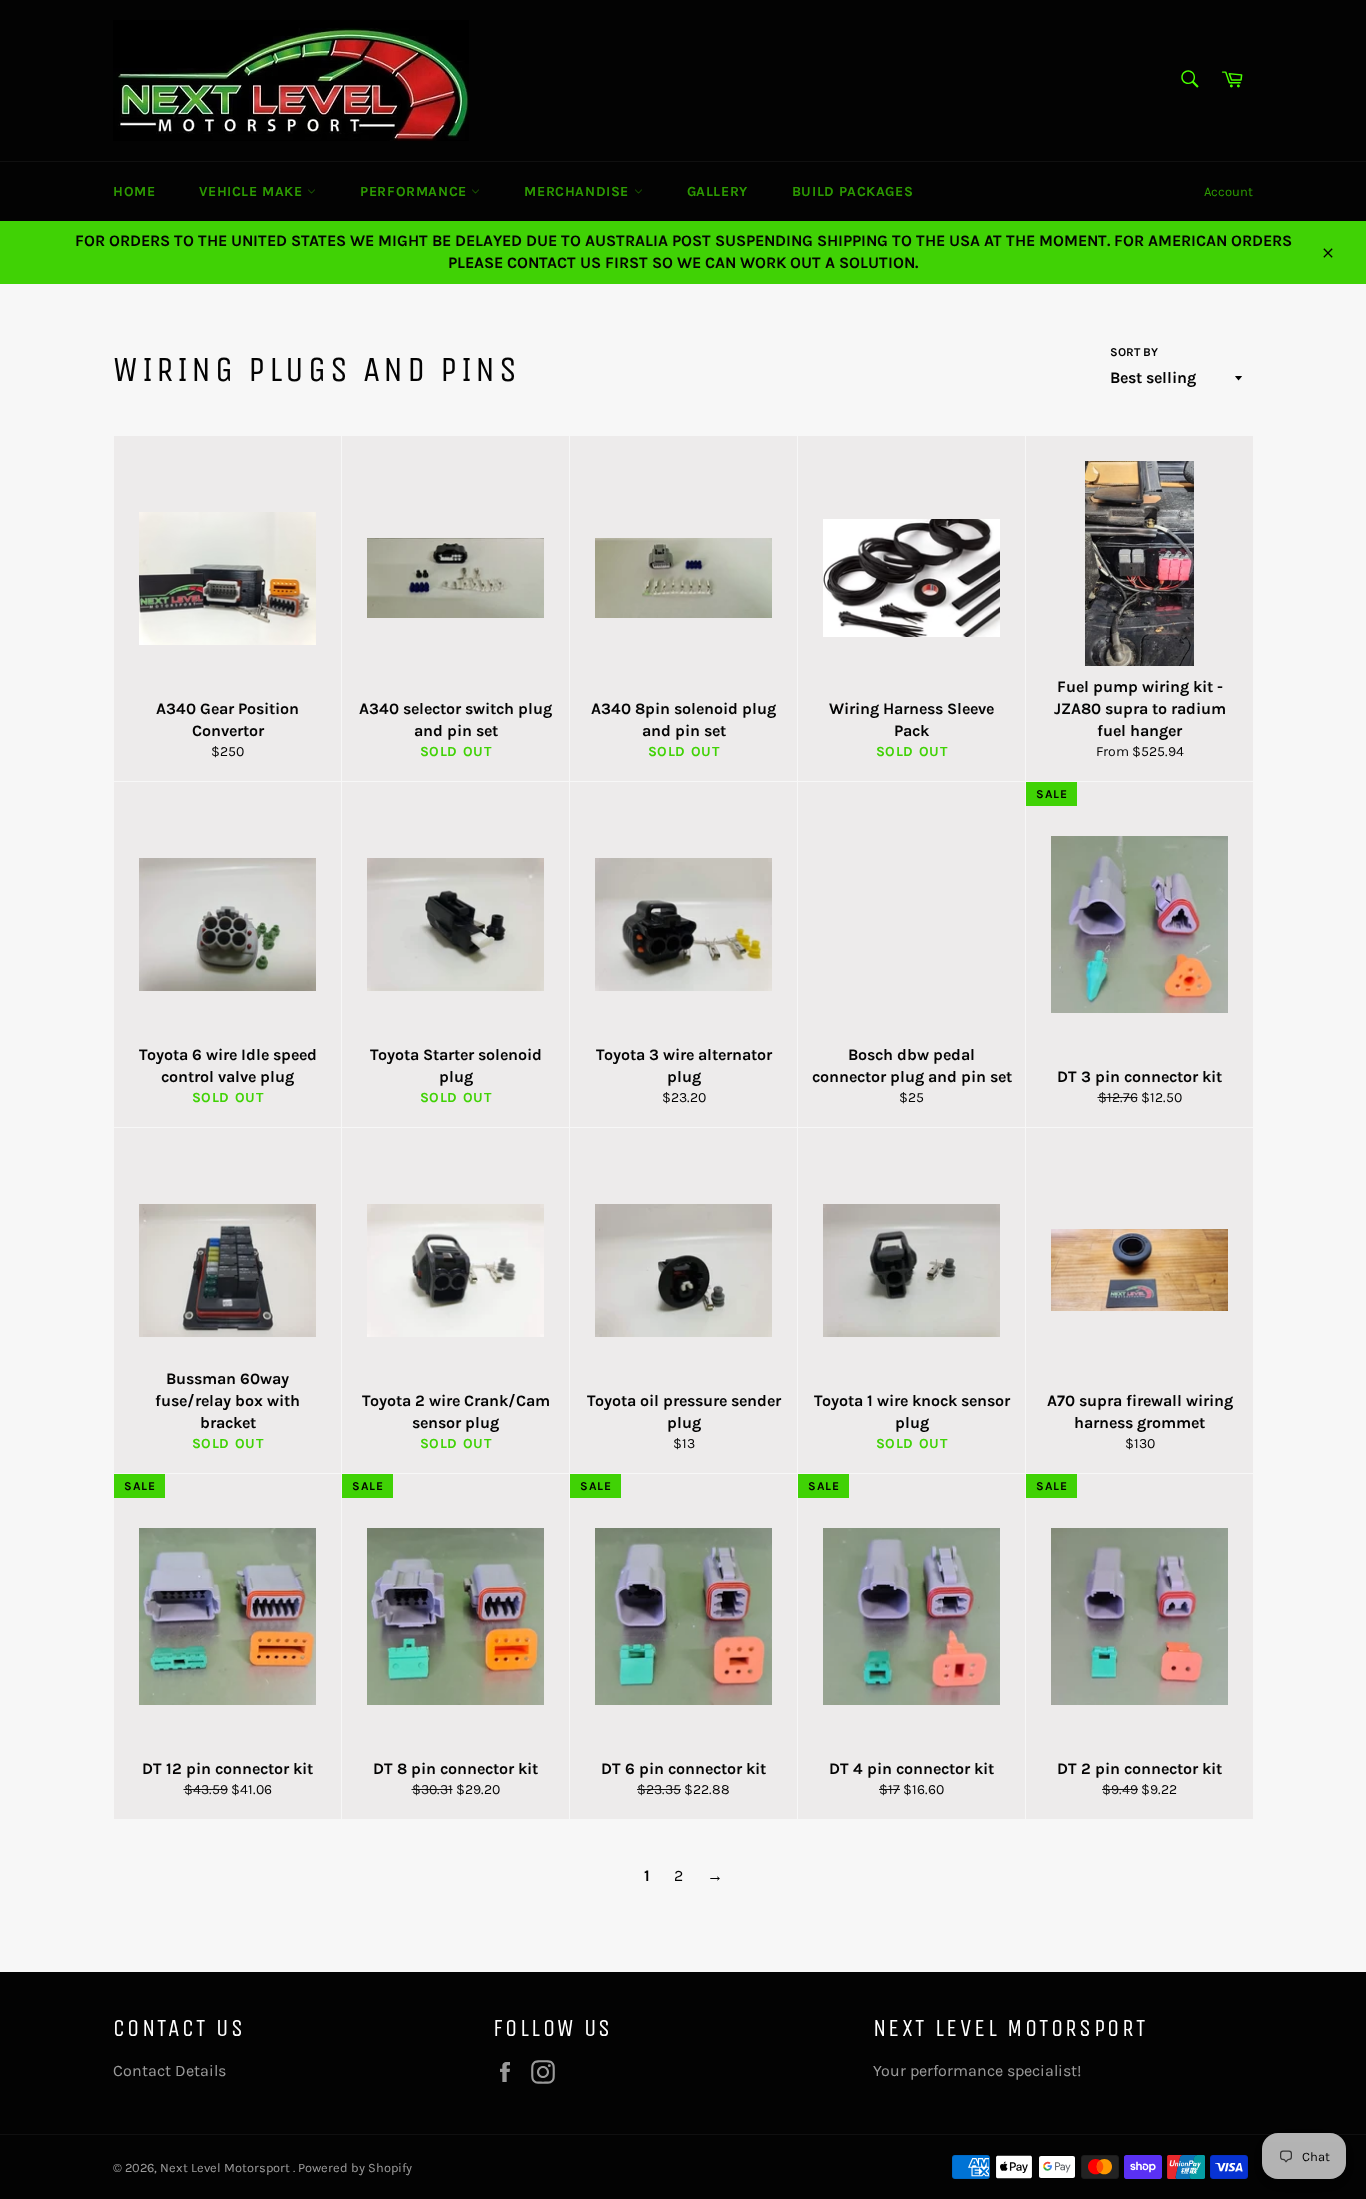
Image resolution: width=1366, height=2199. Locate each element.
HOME (134, 191)
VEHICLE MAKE (253, 191)
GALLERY (717, 191)
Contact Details (169, 2070)
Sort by (1134, 352)
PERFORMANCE (415, 191)
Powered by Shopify (355, 2167)
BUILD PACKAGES (852, 191)
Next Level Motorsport (226, 2167)
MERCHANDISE (578, 191)
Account (1228, 191)
